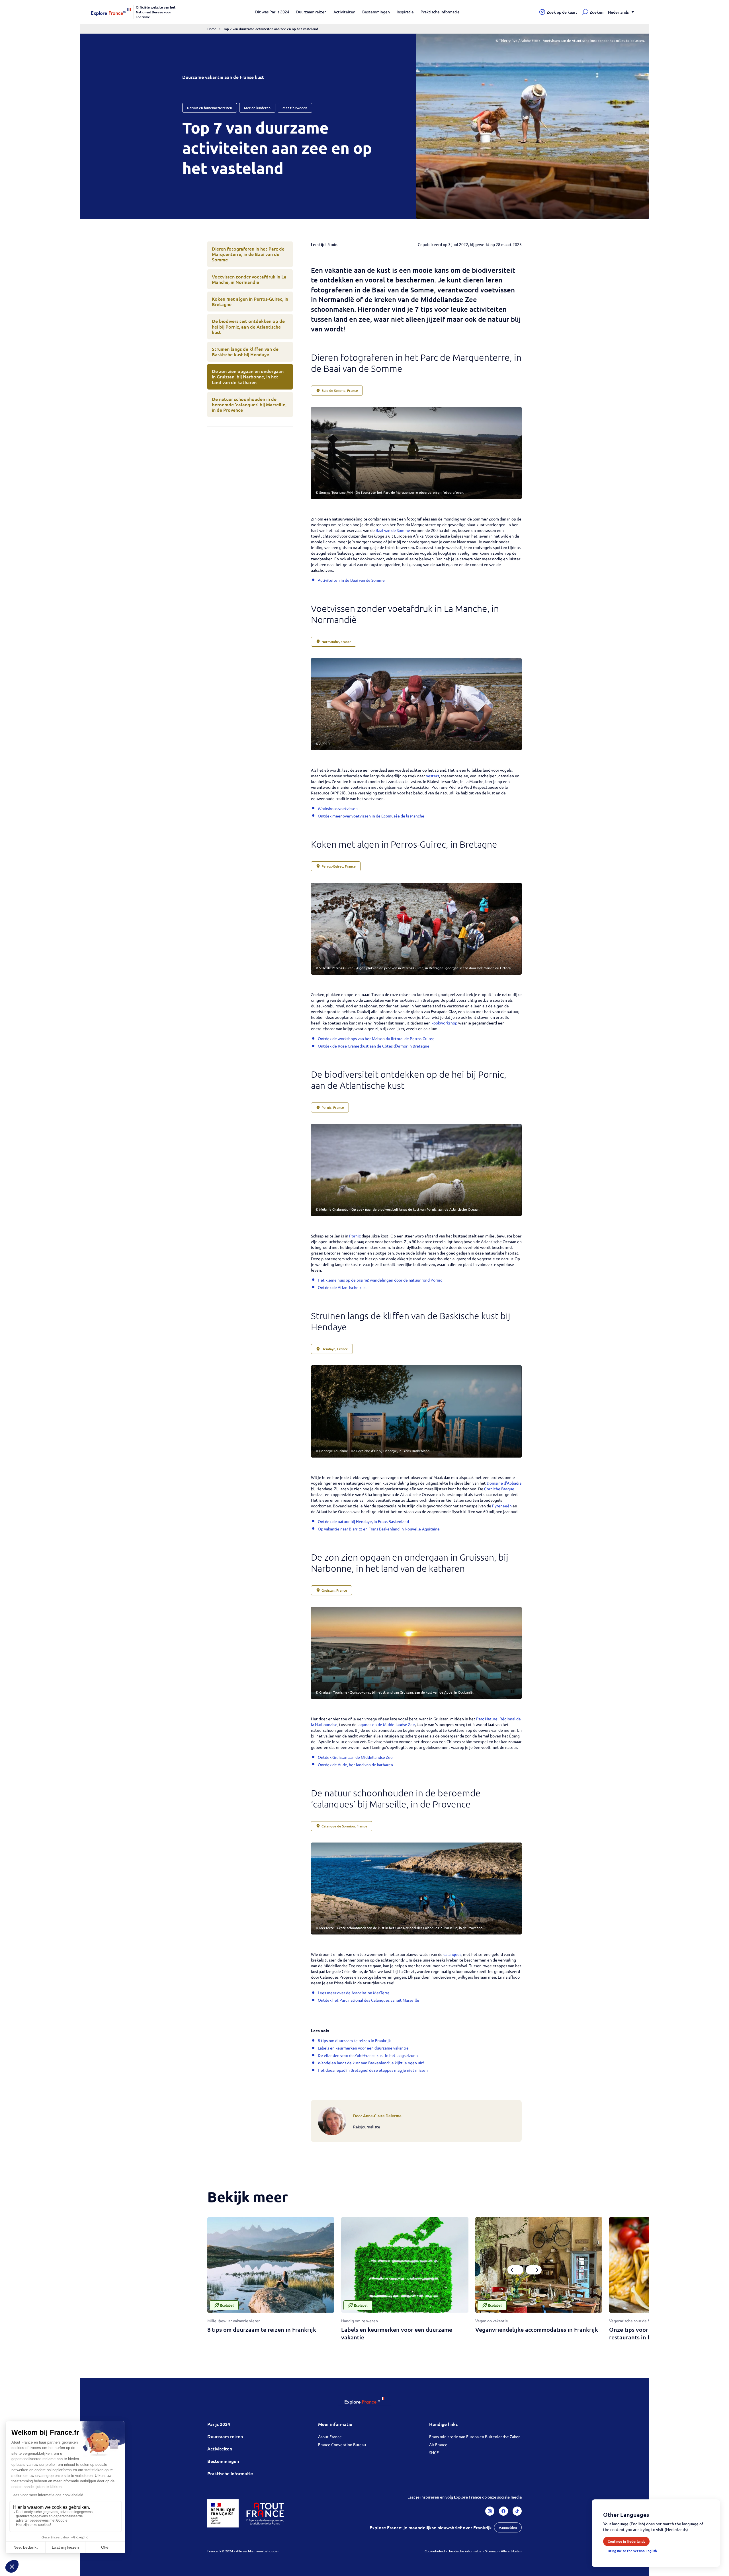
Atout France (330, 2436)
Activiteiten (344, 12)
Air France (438, 2444)
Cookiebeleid (435, 2551)
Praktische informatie (440, 12)
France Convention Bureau (342, 2444)
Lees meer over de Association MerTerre (354, 1993)
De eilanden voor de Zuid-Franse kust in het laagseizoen (368, 2055)
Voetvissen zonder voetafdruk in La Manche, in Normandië (249, 279)
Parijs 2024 (219, 2424)
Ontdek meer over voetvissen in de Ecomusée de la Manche (371, 816)
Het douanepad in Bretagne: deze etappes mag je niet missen (373, 2070)
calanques (452, 1954)
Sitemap (491, 2551)
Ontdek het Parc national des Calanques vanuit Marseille (368, 2000)
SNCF (434, 2452)
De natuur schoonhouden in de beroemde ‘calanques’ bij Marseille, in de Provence (249, 404)
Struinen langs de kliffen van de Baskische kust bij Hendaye (245, 352)
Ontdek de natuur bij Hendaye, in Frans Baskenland (363, 1521)
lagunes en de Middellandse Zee (386, 1724)
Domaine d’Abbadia (504, 1483)
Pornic (355, 1236)
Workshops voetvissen (338, 808)
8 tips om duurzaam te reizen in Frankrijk (354, 2040)
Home (212, 29)
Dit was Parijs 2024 (272, 12)
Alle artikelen (511, 2551)
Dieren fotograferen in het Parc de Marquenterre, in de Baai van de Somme (248, 254)
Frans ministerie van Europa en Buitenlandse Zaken (475, 2436)
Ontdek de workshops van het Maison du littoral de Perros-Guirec (376, 1038)
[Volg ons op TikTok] (517, 2511)
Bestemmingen (376, 12)
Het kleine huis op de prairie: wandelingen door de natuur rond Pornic (380, 1280)
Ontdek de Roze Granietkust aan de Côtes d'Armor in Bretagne (374, 1046)
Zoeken (597, 12)
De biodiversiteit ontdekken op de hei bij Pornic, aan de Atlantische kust (248, 326)
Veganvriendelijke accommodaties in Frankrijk (537, 2329)
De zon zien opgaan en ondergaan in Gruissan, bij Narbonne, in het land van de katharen (248, 376)
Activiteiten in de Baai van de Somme (351, 580)
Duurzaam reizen (311, 12)
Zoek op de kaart (562, 12)
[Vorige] (515, 2270)
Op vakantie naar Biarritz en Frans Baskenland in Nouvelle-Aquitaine (379, 1529)
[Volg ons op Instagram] (490, 2511)
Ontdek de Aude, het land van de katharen (355, 1765)
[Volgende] (534, 2270)
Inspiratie (405, 12)
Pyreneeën (502, 1506)
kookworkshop (444, 1023)
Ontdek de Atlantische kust (342, 1287)
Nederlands (618, 12)
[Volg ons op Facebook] (503, 2511)
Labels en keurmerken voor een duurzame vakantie (363, 2048)
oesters (432, 776)
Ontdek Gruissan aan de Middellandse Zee (355, 1757)
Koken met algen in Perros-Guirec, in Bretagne (250, 301)
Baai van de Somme (393, 530)
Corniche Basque (499, 1489)
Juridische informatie (465, 2551)
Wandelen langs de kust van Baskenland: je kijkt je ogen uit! (371, 2063)
